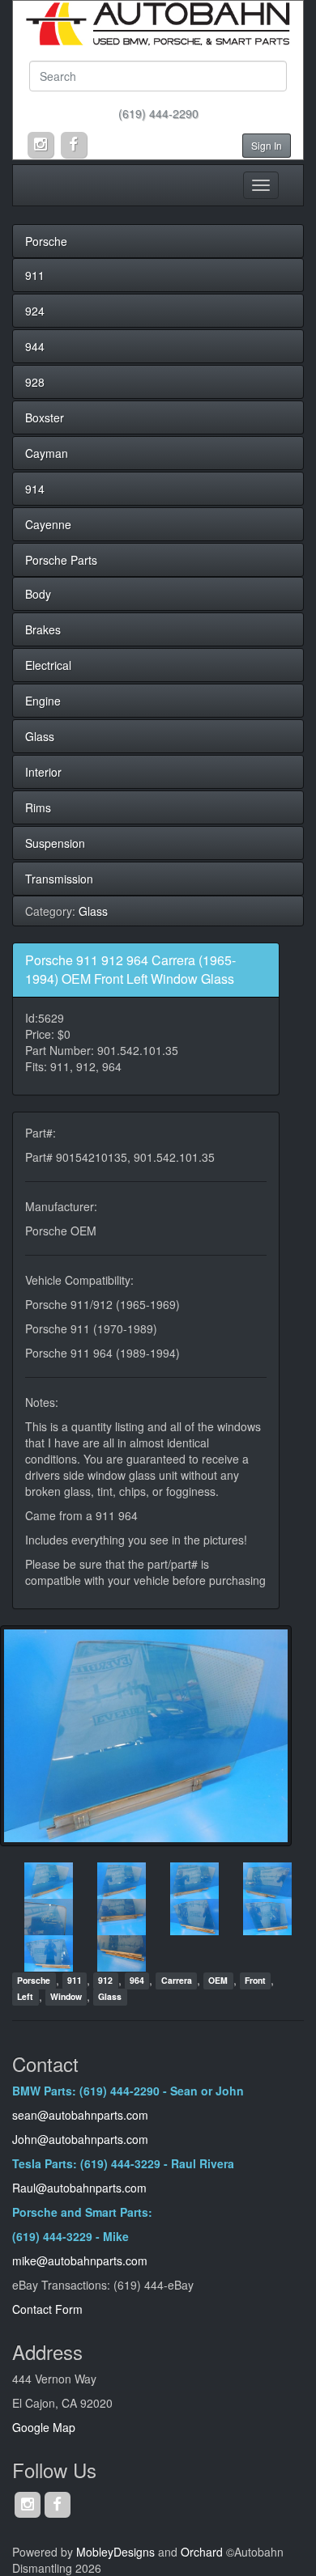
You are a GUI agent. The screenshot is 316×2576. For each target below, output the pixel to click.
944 (35, 346)
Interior (43, 772)
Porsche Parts (61, 560)
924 (35, 311)
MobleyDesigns (115, 2552)
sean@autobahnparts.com (82, 2115)
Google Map (44, 2427)
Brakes (43, 629)
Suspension (55, 843)
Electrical (48, 665)
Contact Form (47, 2309)
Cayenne (48, 524)
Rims (38, 807)
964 (137, 1981)
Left (25, 1997)
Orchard (202, 2552)
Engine (43, 701)
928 (35, 382)
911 (35, 275)
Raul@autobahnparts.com (79, 2188)
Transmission (59, 879)
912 (105, 1981)
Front (255, 1981)
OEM (218, 1981)
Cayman (47, 453)
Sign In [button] (267, 145)
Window (66, 1997)
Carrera (177, 1981)
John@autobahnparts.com (80, 2139)
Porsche (46, 241)
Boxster (45, 417)
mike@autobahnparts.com (80, 2260)
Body (38, 594)
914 (35, 489)
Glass (40, 736)
